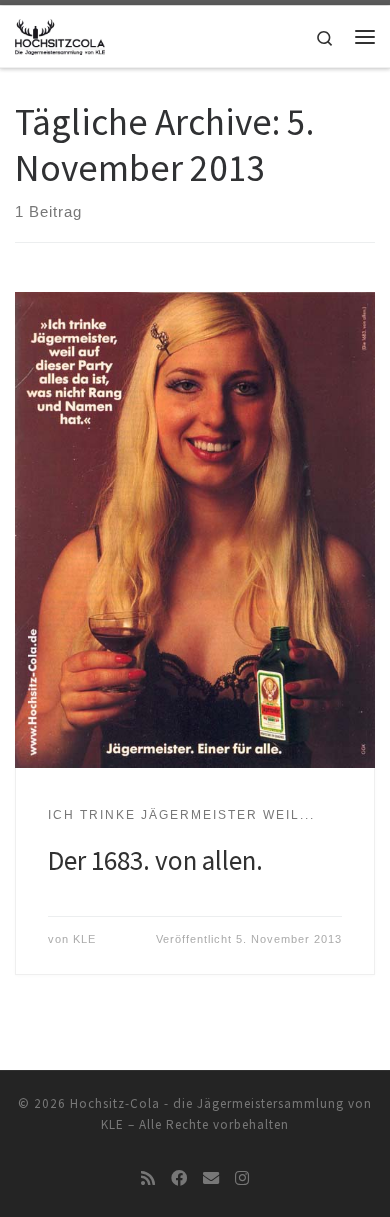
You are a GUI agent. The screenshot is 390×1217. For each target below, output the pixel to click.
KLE (84, 939)
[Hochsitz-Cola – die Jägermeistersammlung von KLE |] (60, 34)
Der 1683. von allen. (155, 860)
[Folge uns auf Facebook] (179, 1178)
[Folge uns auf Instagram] (242, 1178)
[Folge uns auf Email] (211, 1178)
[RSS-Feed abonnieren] (148, 1178)
